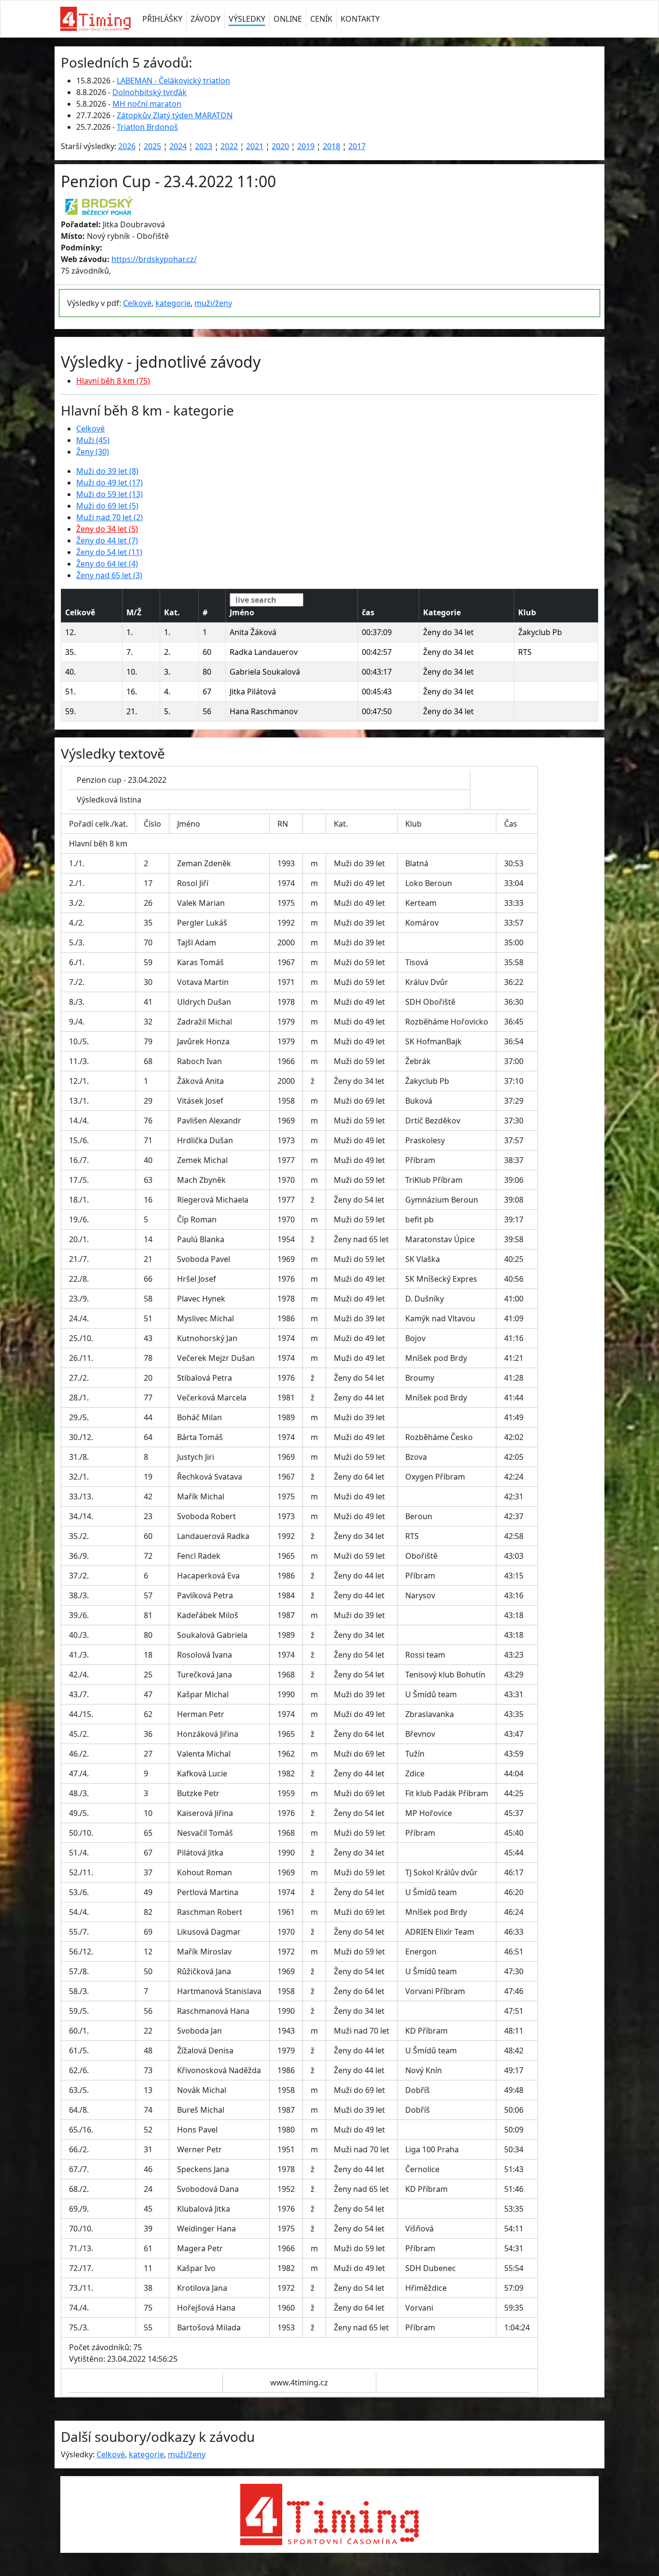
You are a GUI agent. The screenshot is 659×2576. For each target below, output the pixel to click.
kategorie (173, 303)
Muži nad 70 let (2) (110, 517)
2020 (280, 146)
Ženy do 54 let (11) (109, 552)
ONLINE (288, 19)
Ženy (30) (93, 452)
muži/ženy (213, 303)
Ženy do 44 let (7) (107, 540)
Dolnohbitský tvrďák (150, 92)
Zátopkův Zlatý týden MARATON (175, 115)
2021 (255, 146)
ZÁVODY (206, 19)
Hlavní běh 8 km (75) (113, 381)
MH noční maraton (147, 104)
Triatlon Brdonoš (147, 127)
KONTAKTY (360, 19)
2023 (204, 146)
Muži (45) (93, 440)
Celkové (137, 303)
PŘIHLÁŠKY (162, 19)
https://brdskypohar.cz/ (154, 259)
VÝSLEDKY (247, 19)
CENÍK (321, 19)
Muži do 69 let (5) (107, 506)
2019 (306, 146)
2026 (127, 146)
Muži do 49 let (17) (110, 483)
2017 (357, 146)
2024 (178, 146)
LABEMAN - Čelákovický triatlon (173, 81)
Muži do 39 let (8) (107, 471)
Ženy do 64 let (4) (107, 564)
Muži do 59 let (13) (110, 494)
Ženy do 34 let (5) (107, 529)
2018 (331, 146)
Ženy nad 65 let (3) (109, 575)
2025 (152, 146)
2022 (229, 146)
